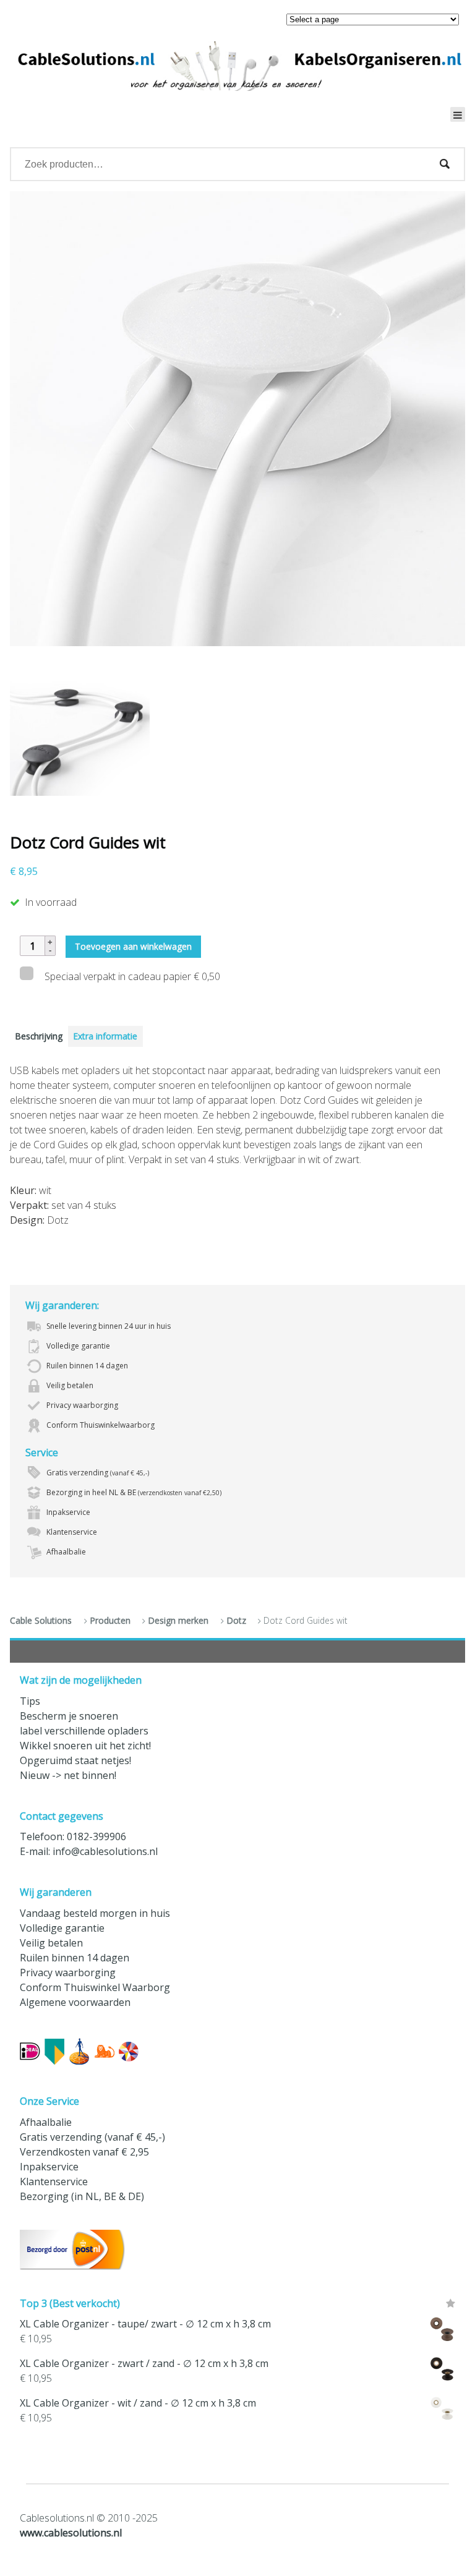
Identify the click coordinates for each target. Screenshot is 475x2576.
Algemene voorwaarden (75, 2002)
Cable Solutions (41, 1620)
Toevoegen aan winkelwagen (133, 946)
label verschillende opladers (84, 1731)
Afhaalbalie (46, 2122)
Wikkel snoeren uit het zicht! (85, 1746)
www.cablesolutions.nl (71, 2533)
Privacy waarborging (68, 1973)
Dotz (236, 1620)
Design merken (178, 1620)
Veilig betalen (51, 1943)
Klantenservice (54, 2181)
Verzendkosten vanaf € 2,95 (84, 2152)
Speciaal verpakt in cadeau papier (131, 976)
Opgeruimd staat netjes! (75, 1760)
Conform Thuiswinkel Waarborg (95, 1987)
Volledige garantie (62, 1928)
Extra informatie (105, 1036)
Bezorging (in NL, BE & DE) (82, 2196)
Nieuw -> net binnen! (68, 1775)
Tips (30, 1701)
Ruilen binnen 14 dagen (75, 1958)
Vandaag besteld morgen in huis (95, 1913)
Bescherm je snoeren (69, 1716)
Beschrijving (39, 1036)
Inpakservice (49, 2167)
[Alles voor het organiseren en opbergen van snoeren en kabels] (237, 66)
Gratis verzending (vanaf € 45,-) (92, 2137)
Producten (110, 1620)
